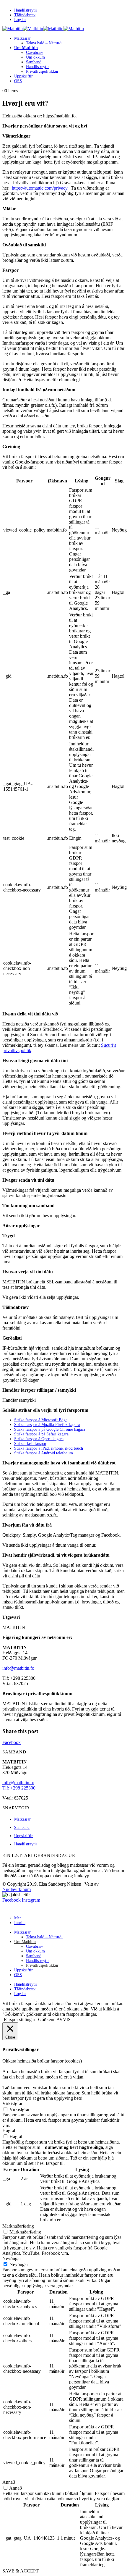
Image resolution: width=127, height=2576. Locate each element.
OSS (18, 81)
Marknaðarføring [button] (18, 2226)
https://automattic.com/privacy (40, 188)
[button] (6, 1908)
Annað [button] (9, 2482)
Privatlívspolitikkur (42, 71)
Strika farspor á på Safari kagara (41, 1434)
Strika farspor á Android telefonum (44, 1453)
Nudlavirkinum (17, 1889)
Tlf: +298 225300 (19, 1788)
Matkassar (22, 38)
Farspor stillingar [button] (19, 2019)
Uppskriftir (23, 76)
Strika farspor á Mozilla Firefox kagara (47, 1425)
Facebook (12, 1742)
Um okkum (35, 57)
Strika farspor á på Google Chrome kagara (50, 1429)
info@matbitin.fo (18, 1668)
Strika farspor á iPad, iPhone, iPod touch (49, 1448)
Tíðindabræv (25, 15)
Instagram (31, 1900)
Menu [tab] (19, 1918)
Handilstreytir (26, 10)
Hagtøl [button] (9, 2131)
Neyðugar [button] (12, 2258)
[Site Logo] (43, 29)
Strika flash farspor (30, 1444)
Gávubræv (35, 53)
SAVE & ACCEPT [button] (21, 2571)
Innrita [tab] (20, 1923)
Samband (34, 62)
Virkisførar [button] (12, 2103)
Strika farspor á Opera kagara (39, 1439)
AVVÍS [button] (63, 2019)
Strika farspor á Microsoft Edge (41, 1420)
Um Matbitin (26, 48)
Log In (20, 20)
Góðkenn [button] (47, 2019)
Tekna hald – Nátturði (44, 43)
